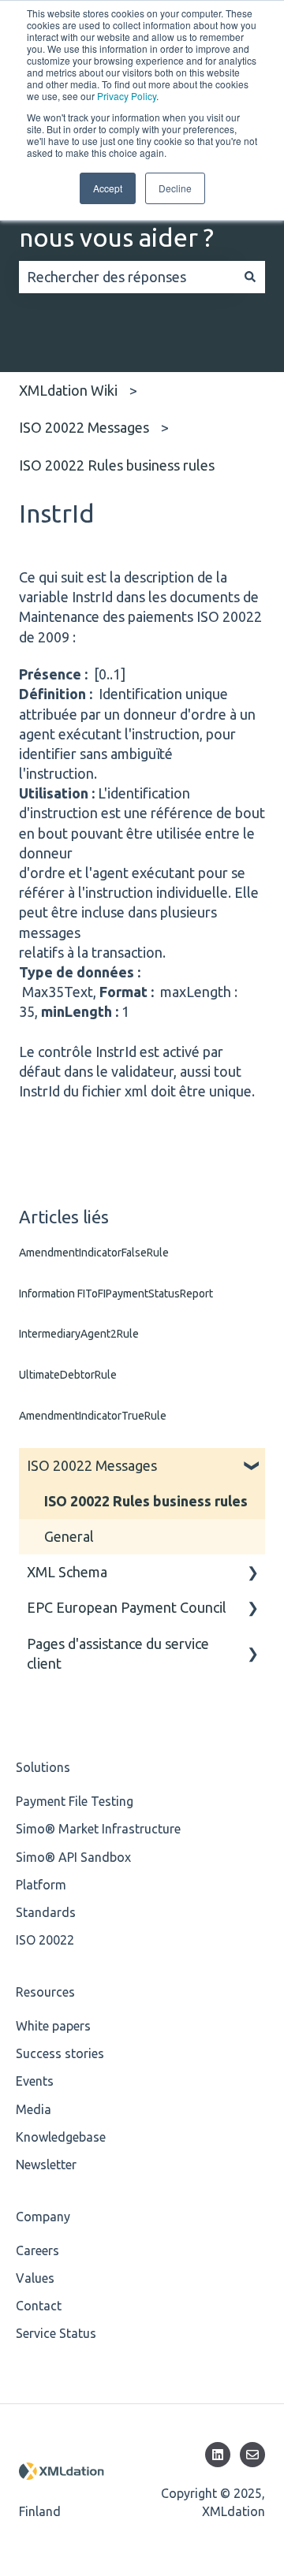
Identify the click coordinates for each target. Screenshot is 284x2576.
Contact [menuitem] (39, 2306)
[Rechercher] (250, 277)
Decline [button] (175, 188)
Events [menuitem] (35, 2081)
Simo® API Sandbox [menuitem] (73, 1857)
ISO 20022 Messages (84, 427)
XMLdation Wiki (68, 390)
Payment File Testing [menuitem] (75, 1801)
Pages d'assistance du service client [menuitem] (118, 1653)
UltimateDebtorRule (68, 1375)
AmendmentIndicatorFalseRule (94, 1253)
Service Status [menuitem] (56, 2333)
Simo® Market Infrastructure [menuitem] (98, 1829)
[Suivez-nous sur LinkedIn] (218, 2455)
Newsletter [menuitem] (46, 2165)
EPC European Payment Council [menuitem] (127, 1607)
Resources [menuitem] (45, 1992)
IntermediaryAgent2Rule (79, 1334)
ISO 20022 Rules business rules (117, 465)
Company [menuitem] (43, 2217)
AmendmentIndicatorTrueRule (93, 1416)
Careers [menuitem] (37, 2250)
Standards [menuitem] (46, 1912)
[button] (252, 1466)
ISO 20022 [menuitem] (45, 1940)
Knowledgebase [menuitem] (61, 2137)
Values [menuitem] (35, 2278)
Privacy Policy (127, 96)
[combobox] (127, 277)
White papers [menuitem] (53, 2026)
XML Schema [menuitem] (67, 1572)
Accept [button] (108, 188)
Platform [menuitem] (41, 1885)
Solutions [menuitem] (43, 1767)
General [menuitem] (69, 1536)
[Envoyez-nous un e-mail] (252, 2455)
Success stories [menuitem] (60, 2053)
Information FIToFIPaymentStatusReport (116, 1294)
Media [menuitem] (34, 2109)
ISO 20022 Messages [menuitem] (92, 1465)
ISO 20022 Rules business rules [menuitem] (146, 1501)
